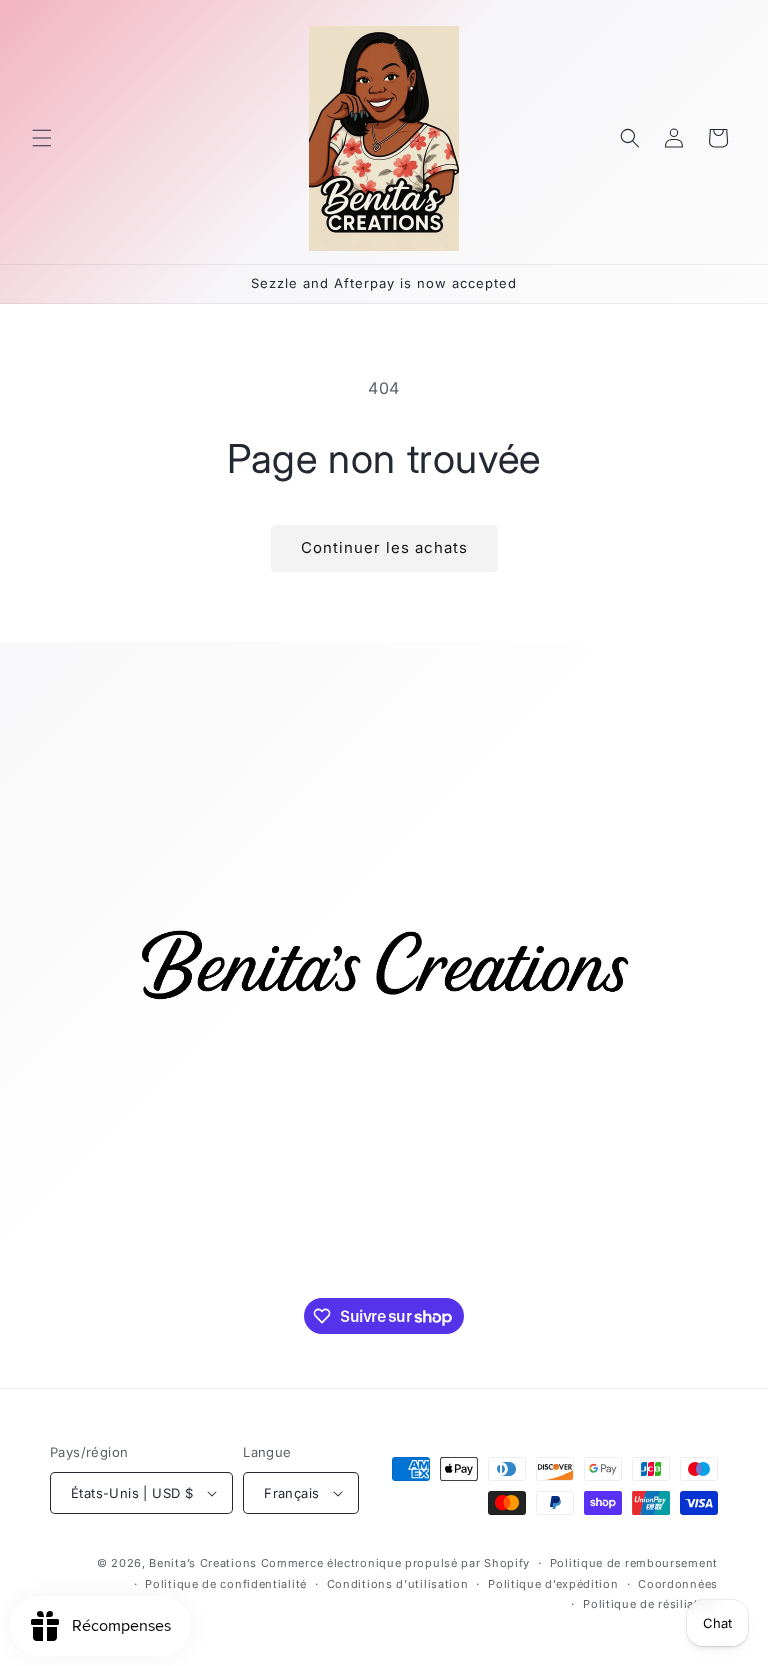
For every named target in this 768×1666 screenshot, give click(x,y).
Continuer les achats (384, 547)
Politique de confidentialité (226, 1584)
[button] (42, 138)
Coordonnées (678, 1584)
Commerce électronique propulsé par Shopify (395, 1563)
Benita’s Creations (203, 1563)
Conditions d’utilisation (398, 1584)
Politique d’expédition (553, 1584)
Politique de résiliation (650, 1604)
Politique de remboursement (634, 1563)
